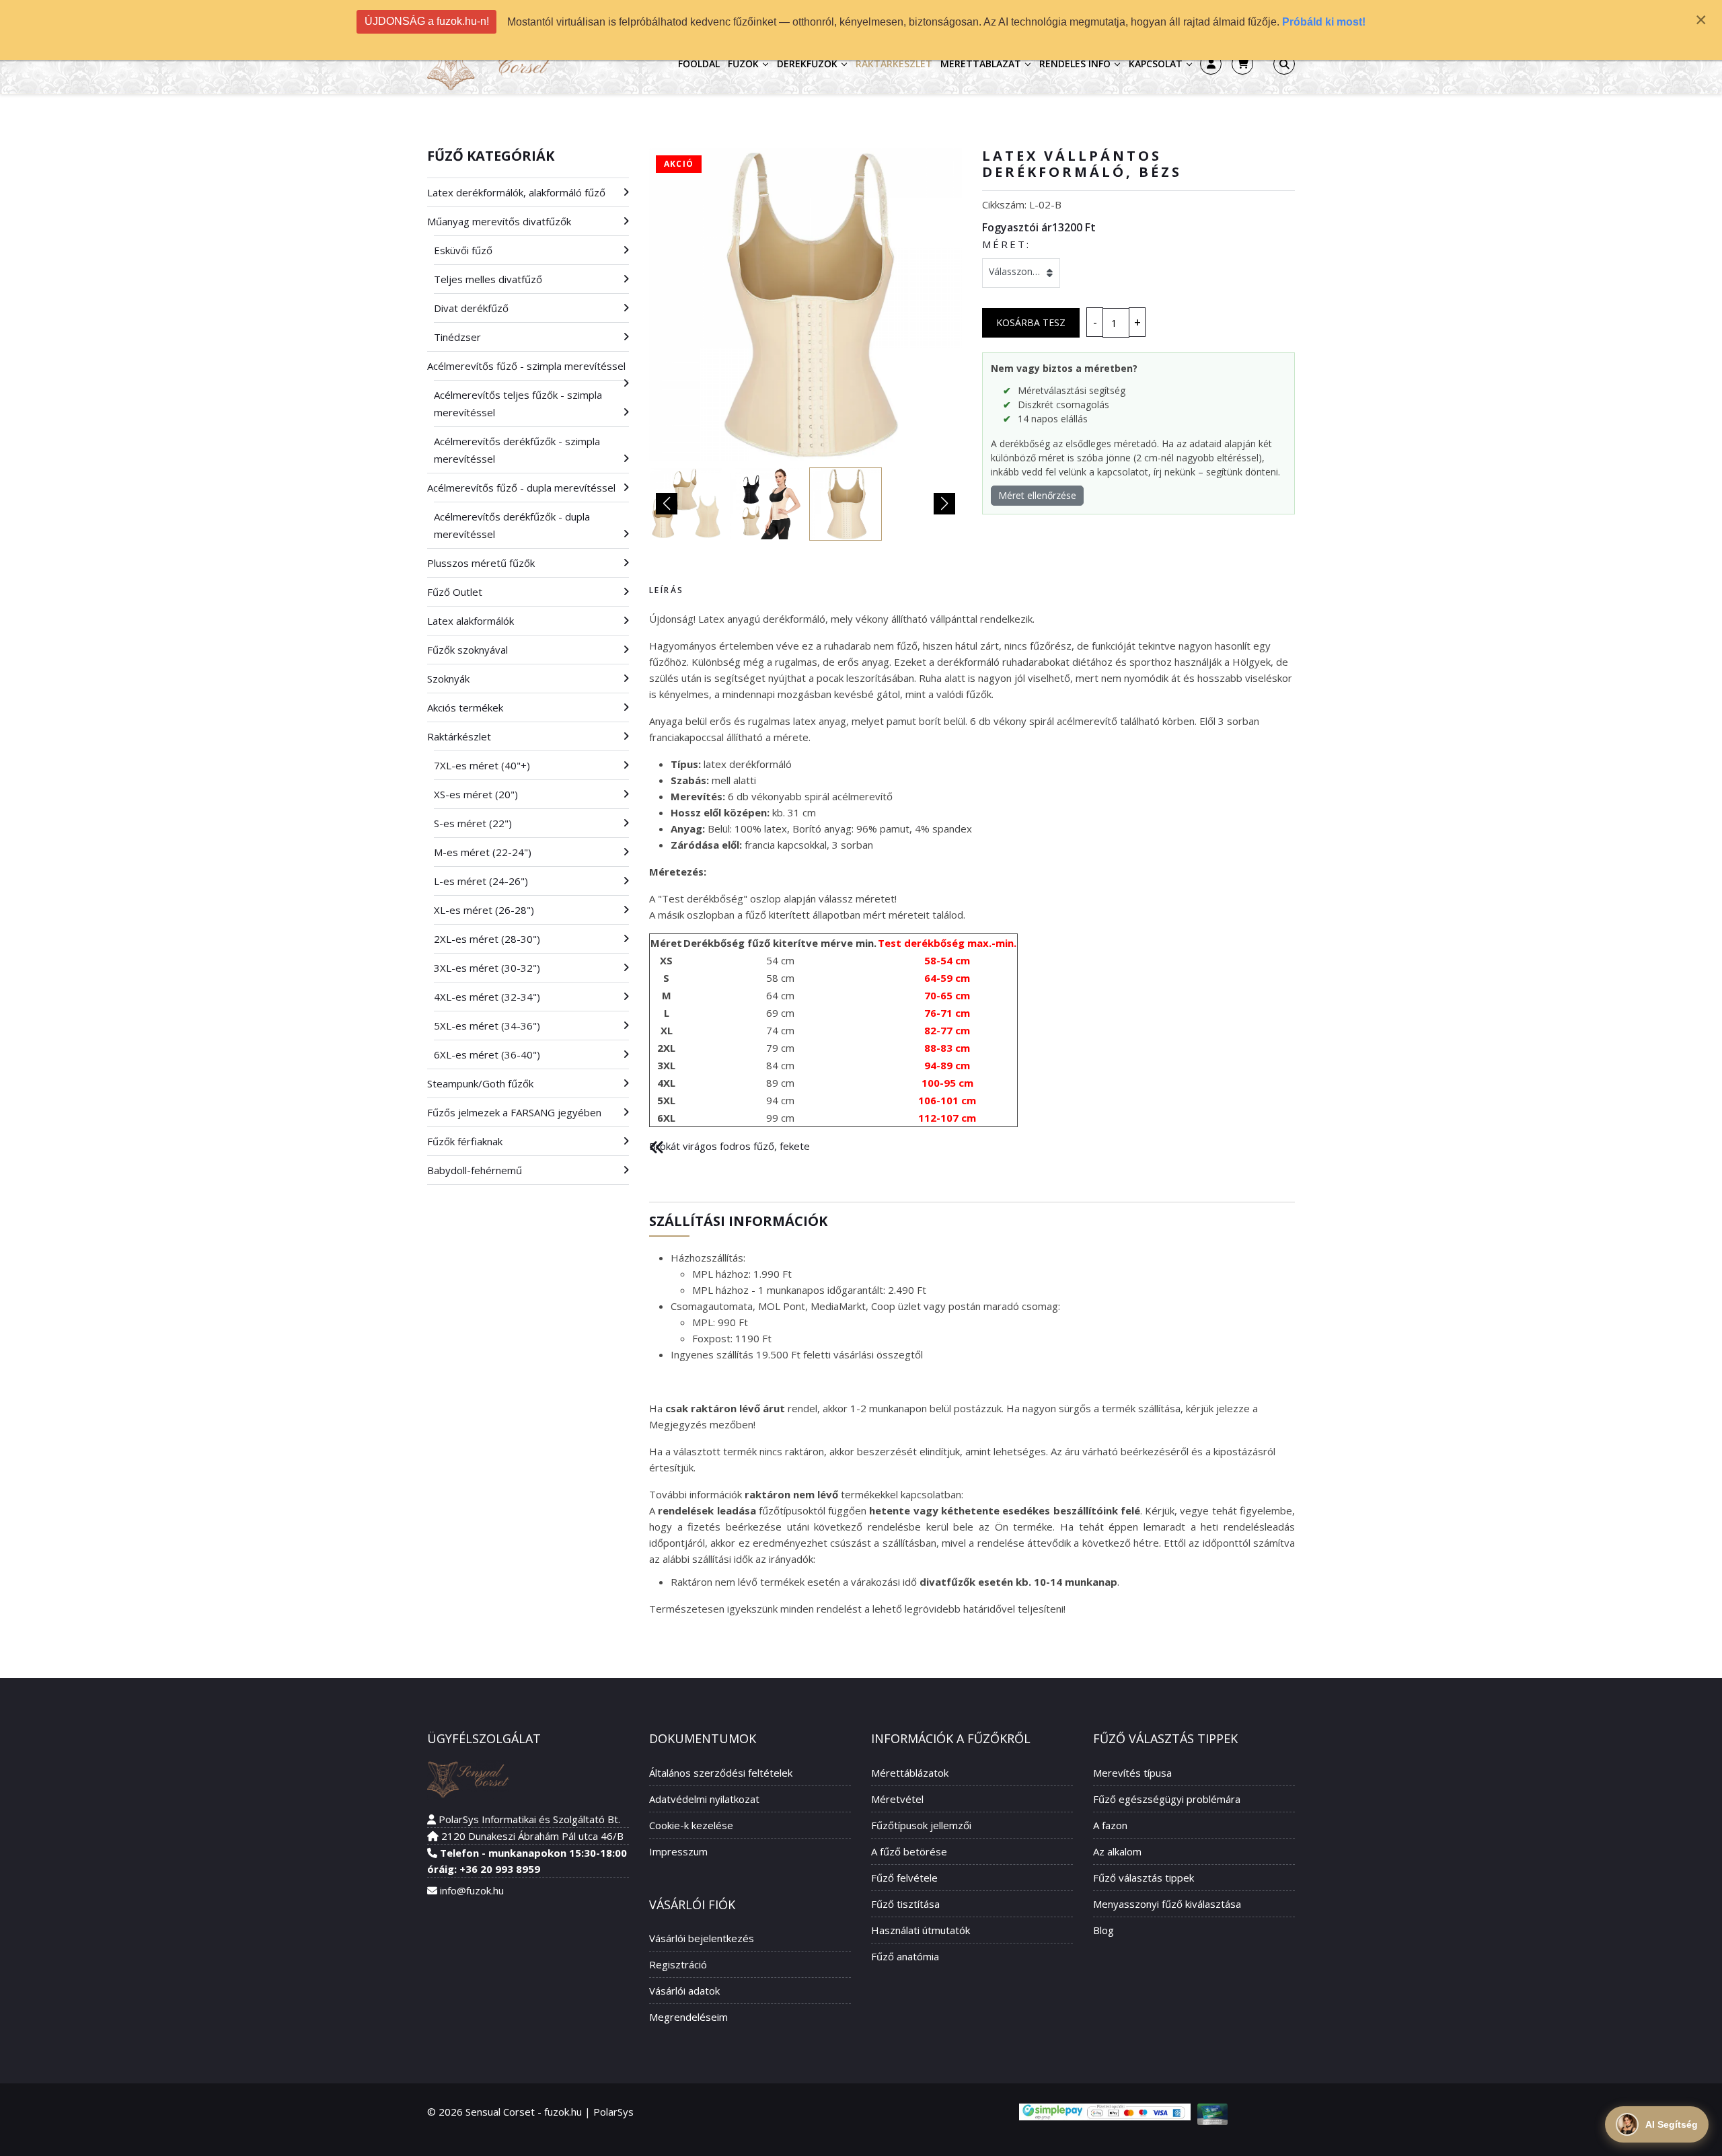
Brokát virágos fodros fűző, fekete (729, 1146)
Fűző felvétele (904, 1878)
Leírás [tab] (666, 590)
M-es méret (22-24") (483, 852)
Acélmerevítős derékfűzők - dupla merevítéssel (512, 525)
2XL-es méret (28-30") (487, 939)
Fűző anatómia (905, 1956)
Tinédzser (457, 337)
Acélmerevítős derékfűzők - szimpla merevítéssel (517, 450)
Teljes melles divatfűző (488, 279)
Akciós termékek (465, 707)
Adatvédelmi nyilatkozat (704, 1799)
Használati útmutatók (921, 1930)
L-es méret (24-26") (481, 881)
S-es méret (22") (473, 823)
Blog (1103, 1930)
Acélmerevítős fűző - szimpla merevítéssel (526, 366)
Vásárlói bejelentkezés (702, 1938)
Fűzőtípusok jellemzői (921, 1825)
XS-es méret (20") (476, 794)
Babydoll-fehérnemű (475, 1170)
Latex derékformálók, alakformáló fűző (516, 192)
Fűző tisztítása (905, 1904)
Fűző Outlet (455, 592)
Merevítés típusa (1132, 1773)
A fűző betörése (909, 1851)
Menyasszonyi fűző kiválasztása (1167, 1904)
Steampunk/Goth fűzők (480, 1083)
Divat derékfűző (471, 308)
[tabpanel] (972, 869)
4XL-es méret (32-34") (487, 997)
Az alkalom (1117, 1851)
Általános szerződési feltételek (721, 1773)
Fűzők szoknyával (467, 650)
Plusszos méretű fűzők (481, 563)
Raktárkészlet (894, 64)
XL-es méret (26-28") (484, 910)
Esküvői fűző (463, 250)
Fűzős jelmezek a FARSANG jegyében (514, 1112)
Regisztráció (678, 1964)
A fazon (1110, 1825)
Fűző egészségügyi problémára (1167, 1799)
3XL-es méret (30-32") (487, 968)
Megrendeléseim (688, 2017)
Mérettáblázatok (910, 1773)
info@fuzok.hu (472, 1890)
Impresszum (678, 1851)
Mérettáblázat (981, 64)
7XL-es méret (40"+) (482, 765)
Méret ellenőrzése (1037, 495)
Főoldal (699, 64)
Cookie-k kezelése (691, 1825)
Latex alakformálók (471, 621)
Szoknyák (448, 679)
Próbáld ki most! (1324, 22)
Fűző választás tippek (1144, 1878)
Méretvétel (897, 1799)
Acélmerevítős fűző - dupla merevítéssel (521, 488)
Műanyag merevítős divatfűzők (499, 221)
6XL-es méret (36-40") (487, 1054)
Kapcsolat (1156, 64)
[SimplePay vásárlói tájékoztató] (1105, 2112)
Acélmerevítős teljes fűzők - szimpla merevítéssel (518, 403)
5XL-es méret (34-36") (487, 1026)
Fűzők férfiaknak (465, 1141)
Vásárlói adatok (684, 1991)
